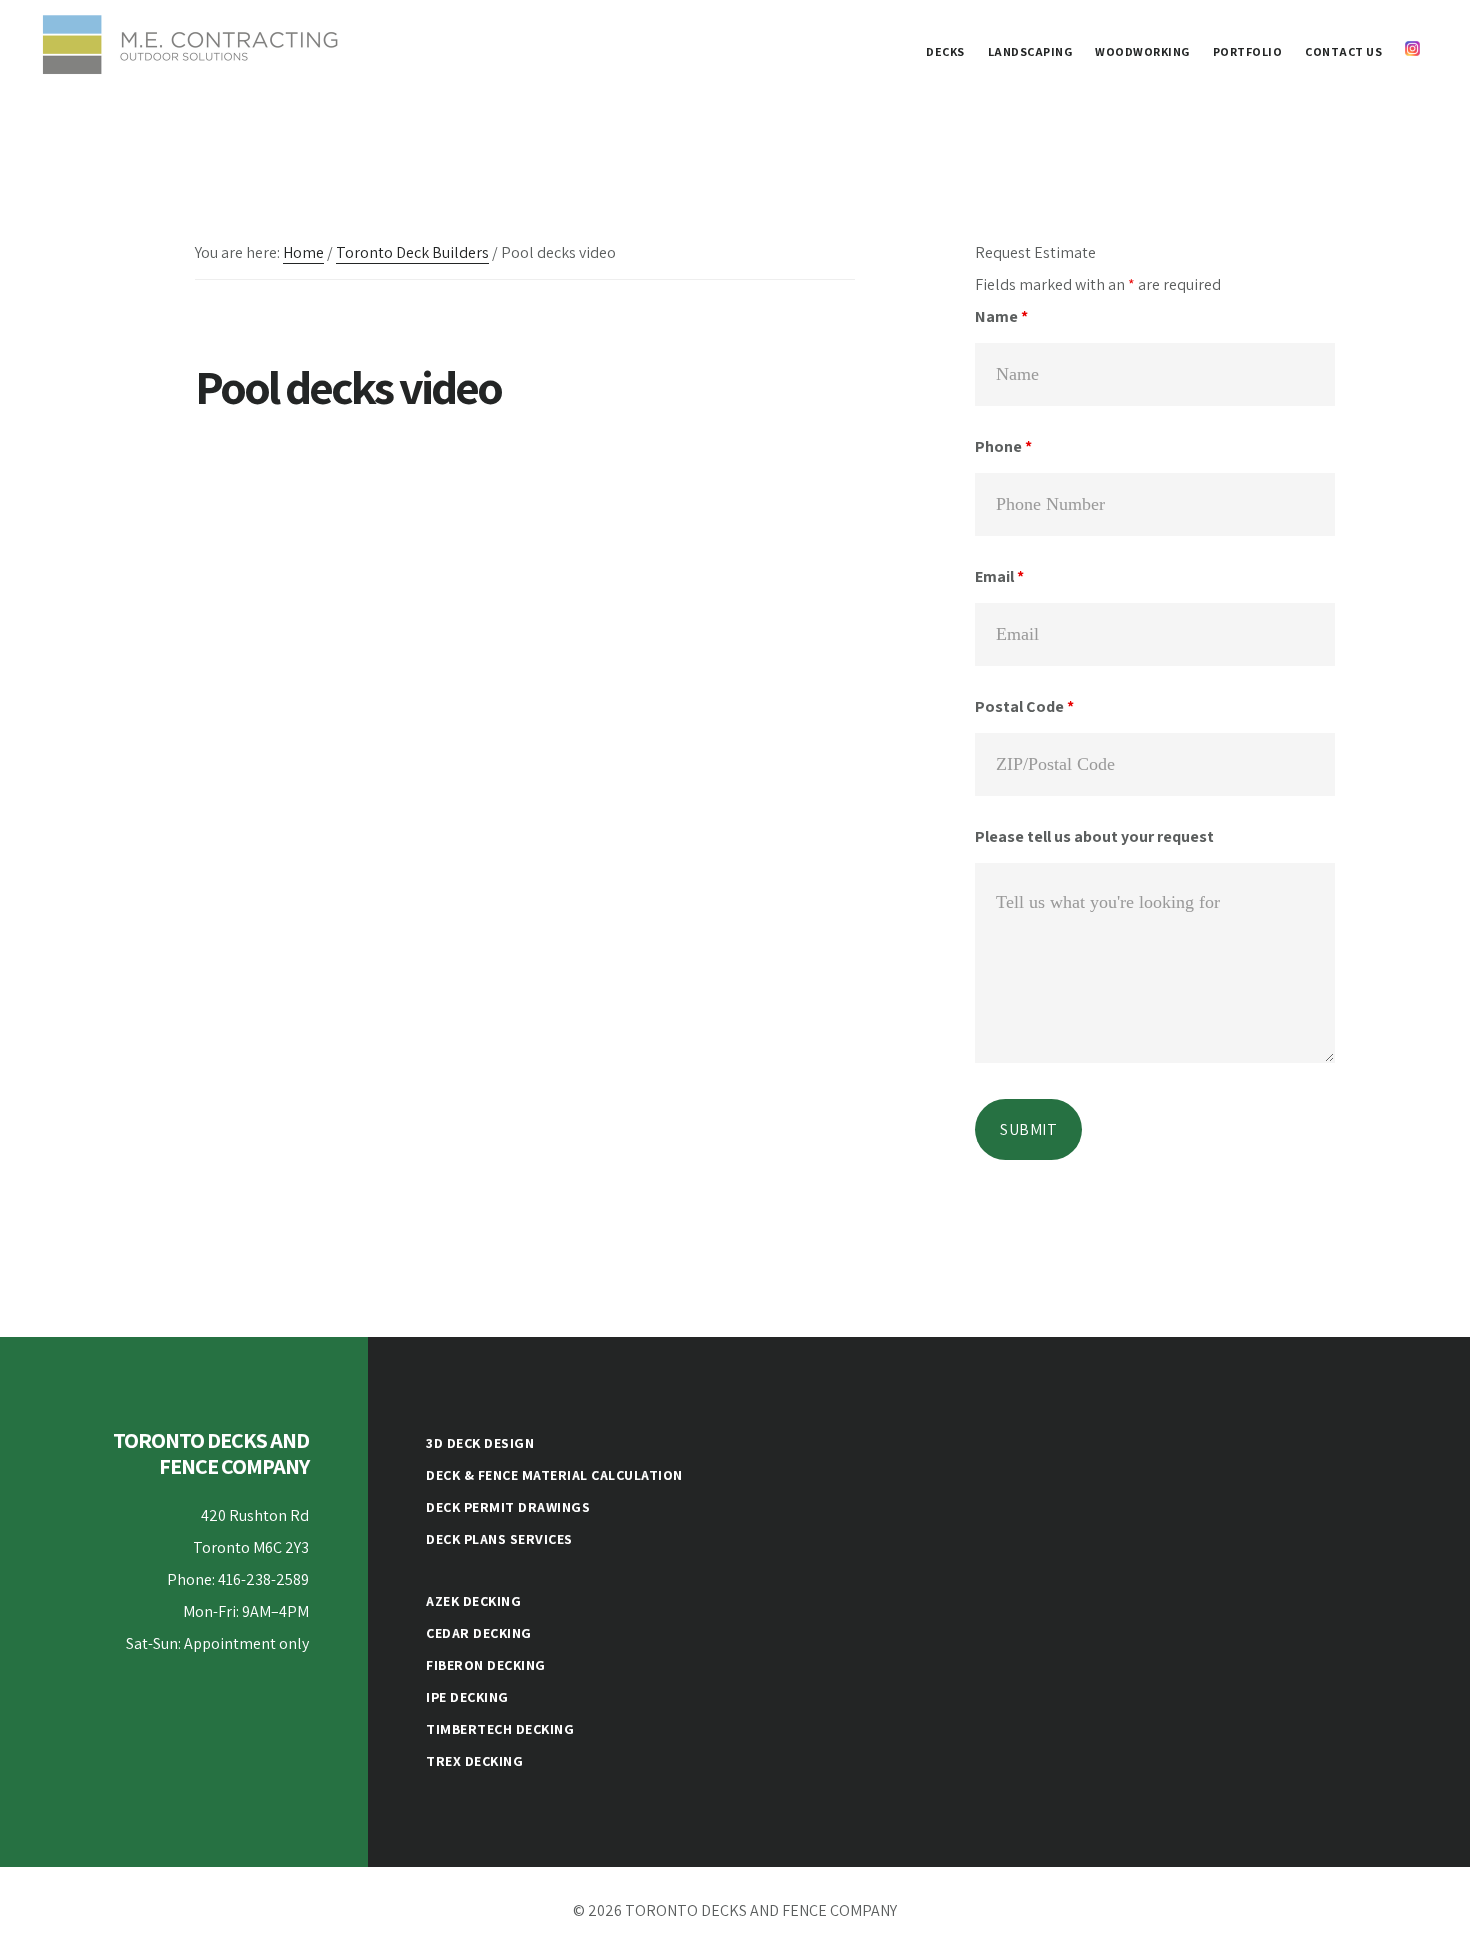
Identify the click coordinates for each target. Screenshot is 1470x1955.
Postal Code (1024, 706)
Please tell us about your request (1094, 836)
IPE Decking (467, 1697)
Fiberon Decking (486, 1665)
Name (1001, 316)
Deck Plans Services (499, 1539)
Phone (1003, 446)
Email (999, 576)
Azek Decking (473, 1601)
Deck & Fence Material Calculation (554, 1475)
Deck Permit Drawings (508, 1507)
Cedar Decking (479, 1633)
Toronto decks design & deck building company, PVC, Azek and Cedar (190, 44)
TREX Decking (474, 1761)
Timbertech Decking (500, 1729)
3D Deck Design (480, 1443)
